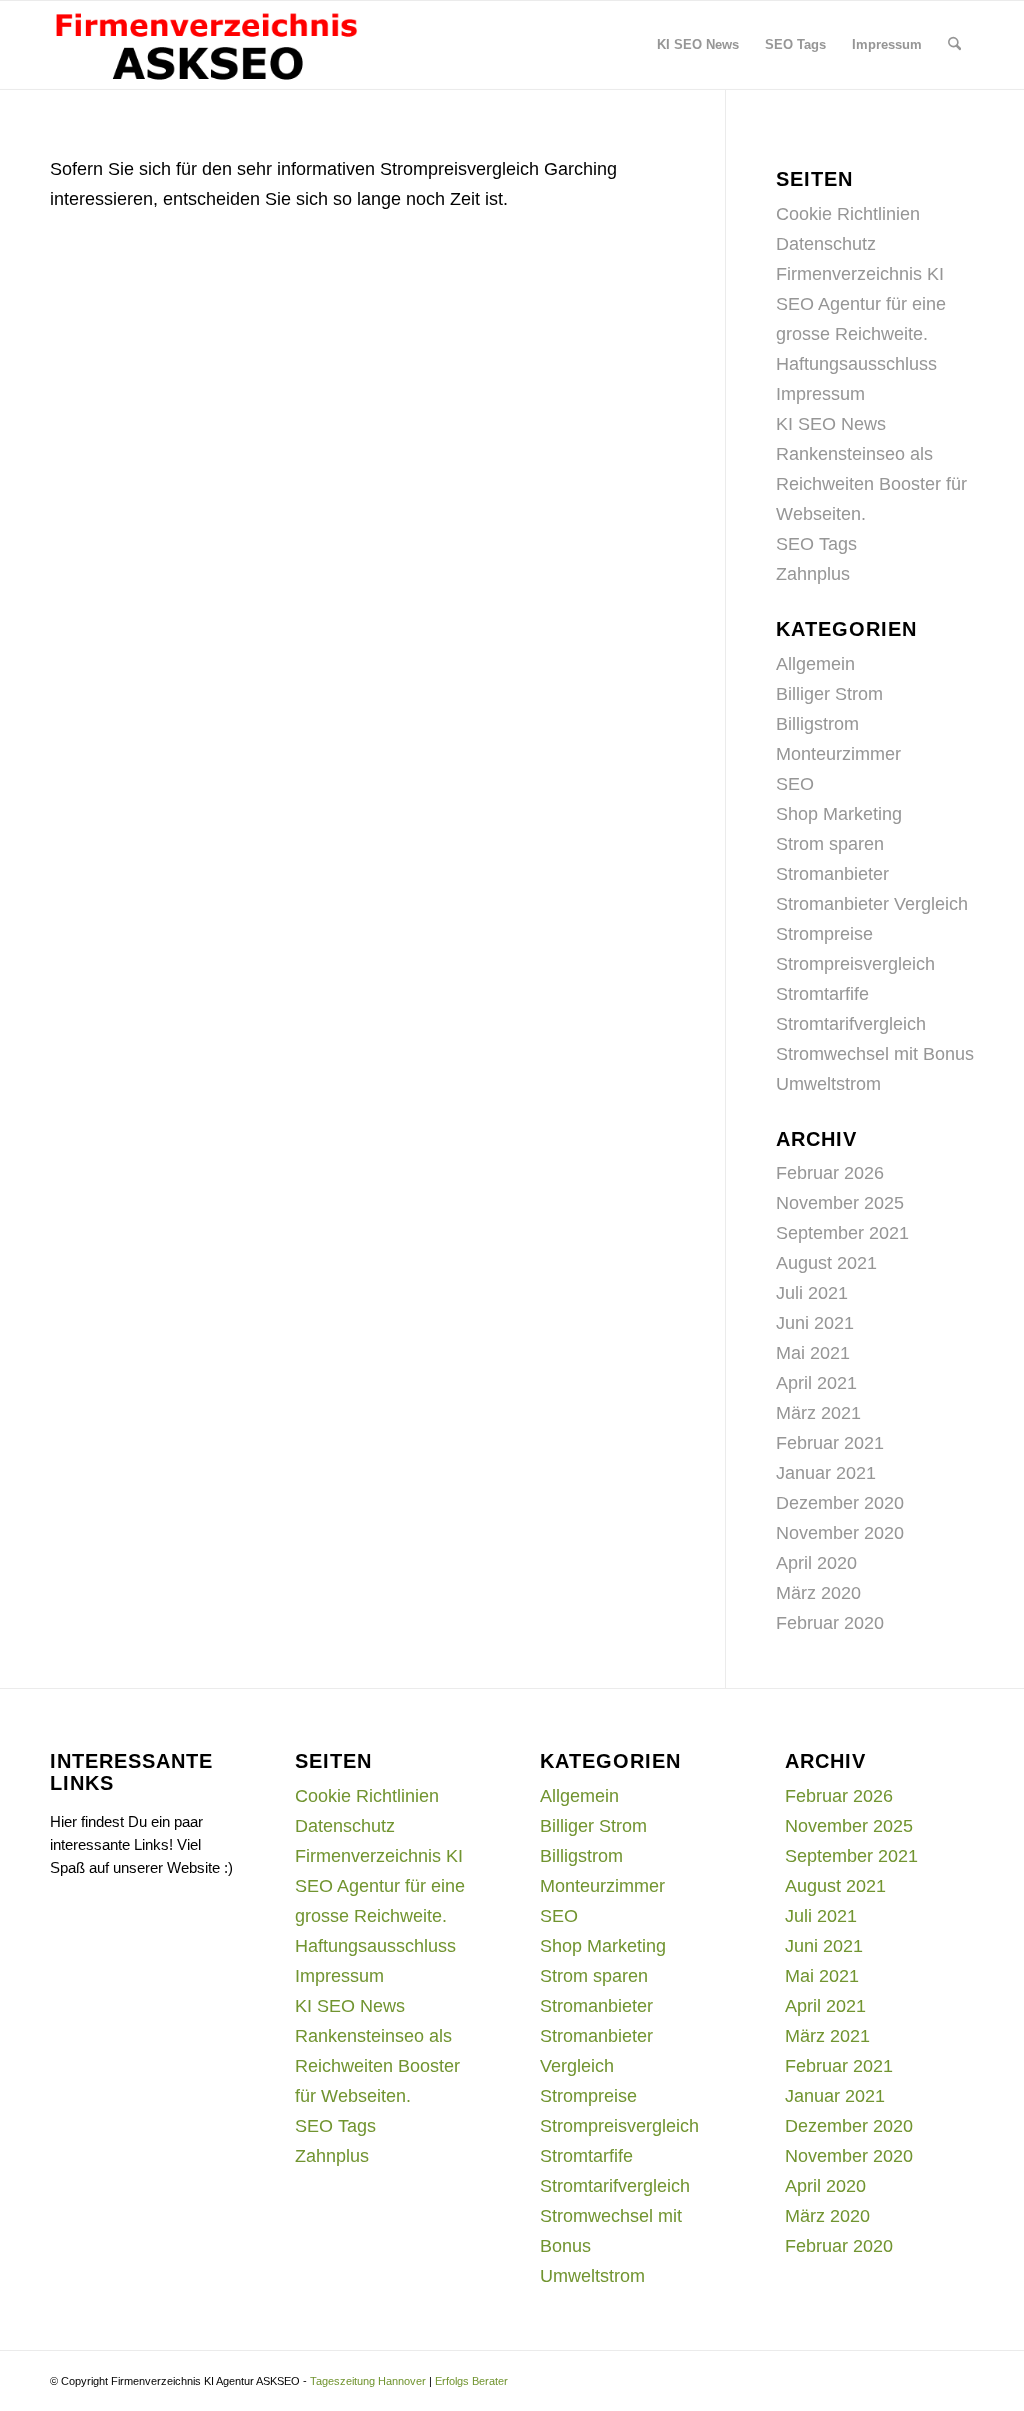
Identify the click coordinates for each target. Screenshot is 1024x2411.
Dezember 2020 (840, 1503)
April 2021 (816, 1383)
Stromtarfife (822, 994)
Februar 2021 (830, 1443)
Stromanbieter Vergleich (872, 904)
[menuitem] (698, 45)
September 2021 (842, 1233)
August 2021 (826, 1263)
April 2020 (816, 1563)
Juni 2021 (815, 1323)
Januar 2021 (826, 1473)
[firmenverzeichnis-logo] (206, 45)
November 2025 (840, 1203)
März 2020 (818, 1593)
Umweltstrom (828, 1084)
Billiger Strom (829, 694)
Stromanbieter (832, 874)
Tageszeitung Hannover (368, 2381)
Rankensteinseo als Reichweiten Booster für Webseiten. (871, 484)
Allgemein (815, 664)
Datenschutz (826, 244)
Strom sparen (830, 844)
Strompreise (824, 934)
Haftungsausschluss (856, 364)
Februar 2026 (830, 1173)
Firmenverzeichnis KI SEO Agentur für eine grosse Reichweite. (861, 304)
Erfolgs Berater (471, 2381)
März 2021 (818, 1413)
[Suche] (954, 45)
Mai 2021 (813, 1353)
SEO (795, 784)
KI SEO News (831, 424)
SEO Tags (816, 544)
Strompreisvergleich (855, 964)
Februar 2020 (830, 1623)
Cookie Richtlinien (848, 214)
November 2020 (840, 1533)
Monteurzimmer (838, 754)
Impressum (820, 394)
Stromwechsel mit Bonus (875, 1054)
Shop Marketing (839, 814)
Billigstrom (817, 724)
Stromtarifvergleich (851, 1024)
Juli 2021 (812, 1293)
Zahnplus (813, 574)
